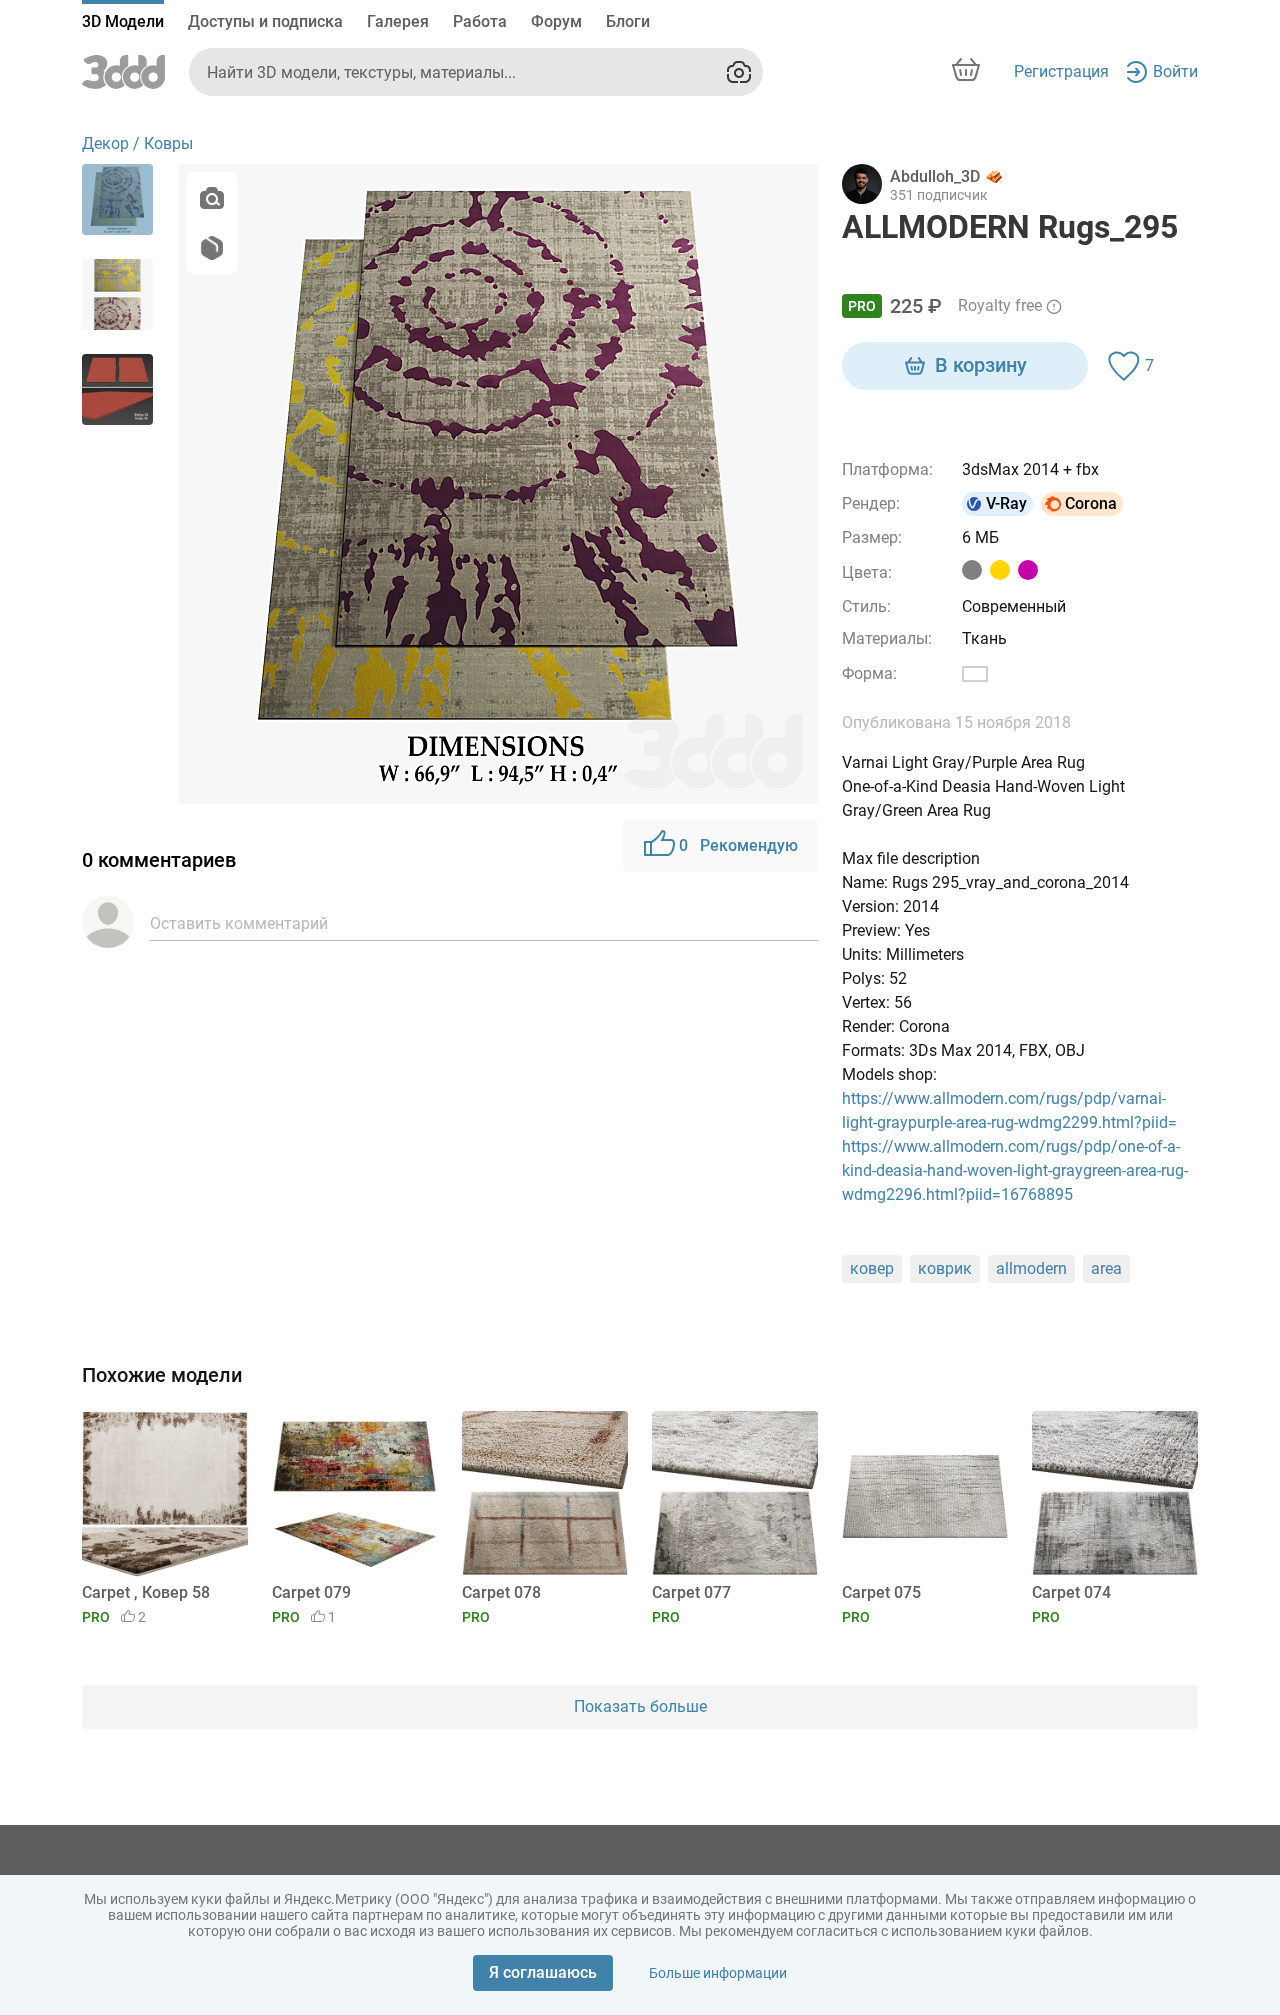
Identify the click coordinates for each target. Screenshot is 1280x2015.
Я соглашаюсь (543, 1972)
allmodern (1031, 1268)
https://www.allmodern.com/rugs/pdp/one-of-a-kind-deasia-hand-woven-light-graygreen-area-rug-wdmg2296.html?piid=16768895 (1015, 1170)
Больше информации (718, 1973)
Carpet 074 (1071, 1592)
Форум (556, 21)
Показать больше (640, 1706)
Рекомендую (738, 845)
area (1106, 1268)
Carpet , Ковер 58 (146, 1592)
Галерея (398, 21)
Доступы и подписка (265, 21)
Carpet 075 (881, 1592)
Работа (480, 21)
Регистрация (1061, 71)
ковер (872, 1268)
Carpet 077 (691, 1592)
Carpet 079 (311, 1592)
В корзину (981, 365)
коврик (945, 1268)
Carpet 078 (501, 1592)
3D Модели (123, 21)
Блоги (628, 21)
